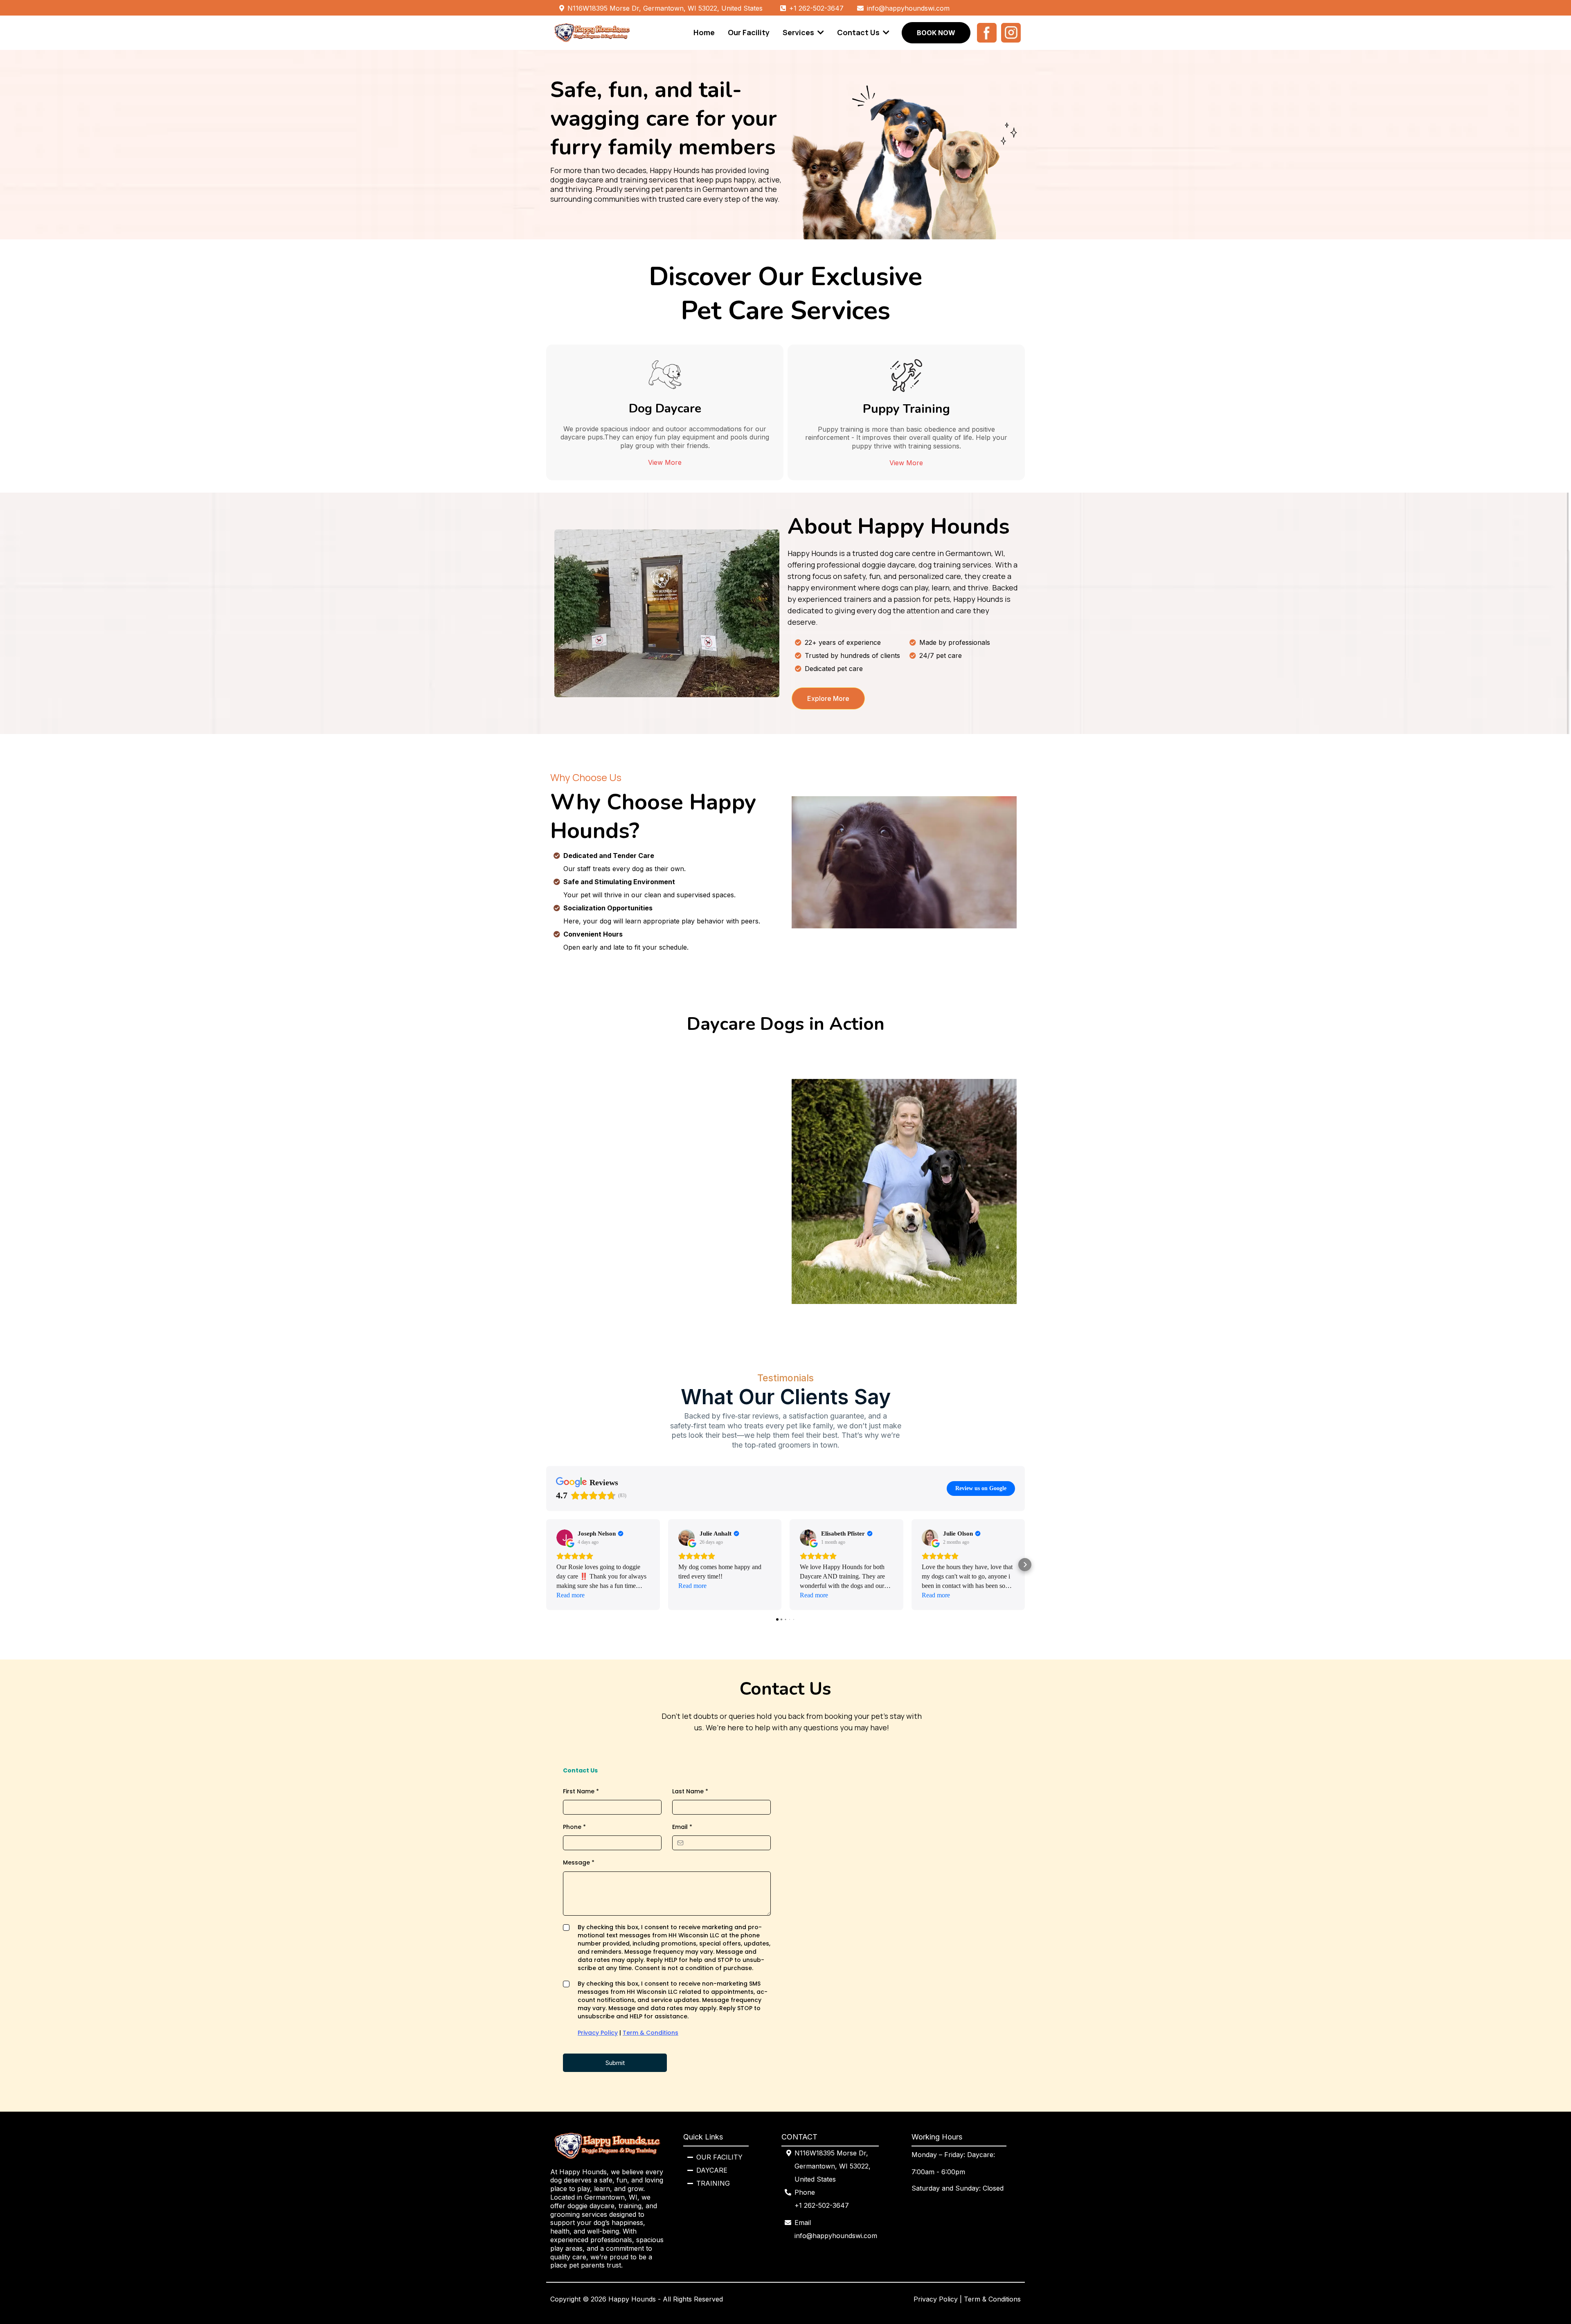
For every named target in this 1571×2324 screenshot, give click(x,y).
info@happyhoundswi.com (836, 2236)
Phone (574, 1827)
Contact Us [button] (859, 32)
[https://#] (1009, 33)
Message (579, 1862)
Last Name (690, 1791)
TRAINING (713, 2183)
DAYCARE (712, 2170)
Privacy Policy (598, 2033)
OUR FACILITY (719, 2157)
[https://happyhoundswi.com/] (592, 33)
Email (682, 1827)
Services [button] (799, 32)
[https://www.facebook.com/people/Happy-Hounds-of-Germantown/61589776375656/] (985, 33)
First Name (581, 1791)
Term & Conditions (650, 2033)
